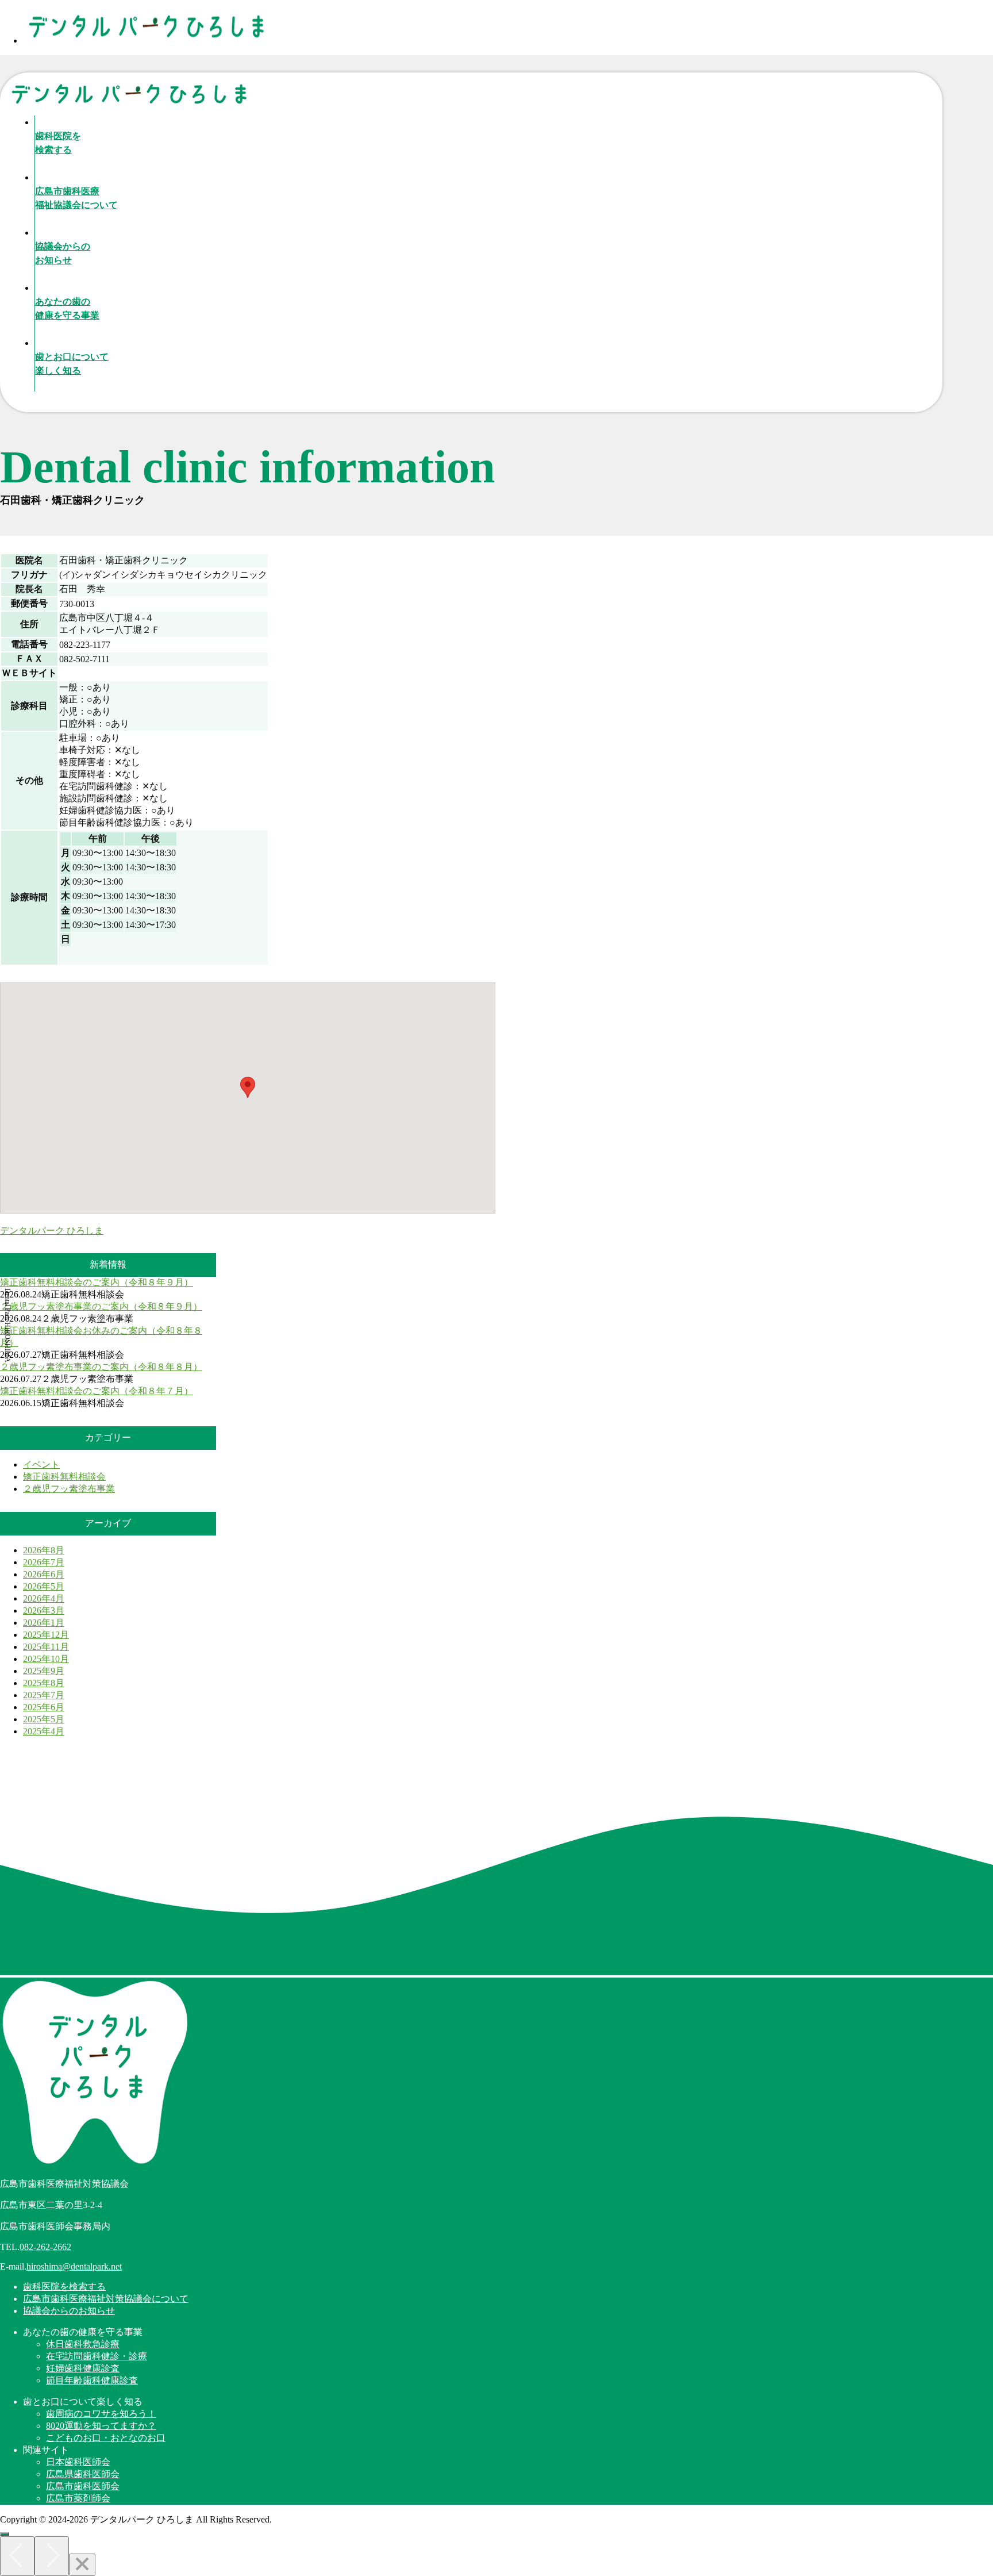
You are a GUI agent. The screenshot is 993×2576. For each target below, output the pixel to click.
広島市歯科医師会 (83, 2486)
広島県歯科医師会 (83, 2474)
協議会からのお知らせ (69, 2311)
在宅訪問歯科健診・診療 (97, 2356)
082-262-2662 (45, 2247)
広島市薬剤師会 (78, 2498)
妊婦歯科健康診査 (83, 2368)
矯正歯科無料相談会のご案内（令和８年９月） (97, 1282)
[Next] (52, 2556)
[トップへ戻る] (5, 2534)
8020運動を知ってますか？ (101, 2426)
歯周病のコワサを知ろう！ (101, 2414)
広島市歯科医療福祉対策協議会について (106, 2299)
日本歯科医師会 (78, 2462)
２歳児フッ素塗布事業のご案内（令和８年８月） (101, 1367)
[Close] (82, 2565)
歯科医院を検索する (64, 2287)
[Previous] (17, 2556)
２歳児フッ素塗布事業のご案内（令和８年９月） (101, 1306)
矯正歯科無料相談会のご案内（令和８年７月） (97, 1391)
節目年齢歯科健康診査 (92, 2380)
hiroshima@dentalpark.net (74, 2266)
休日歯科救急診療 (83, 2344)
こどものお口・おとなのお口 (106, 2438)
